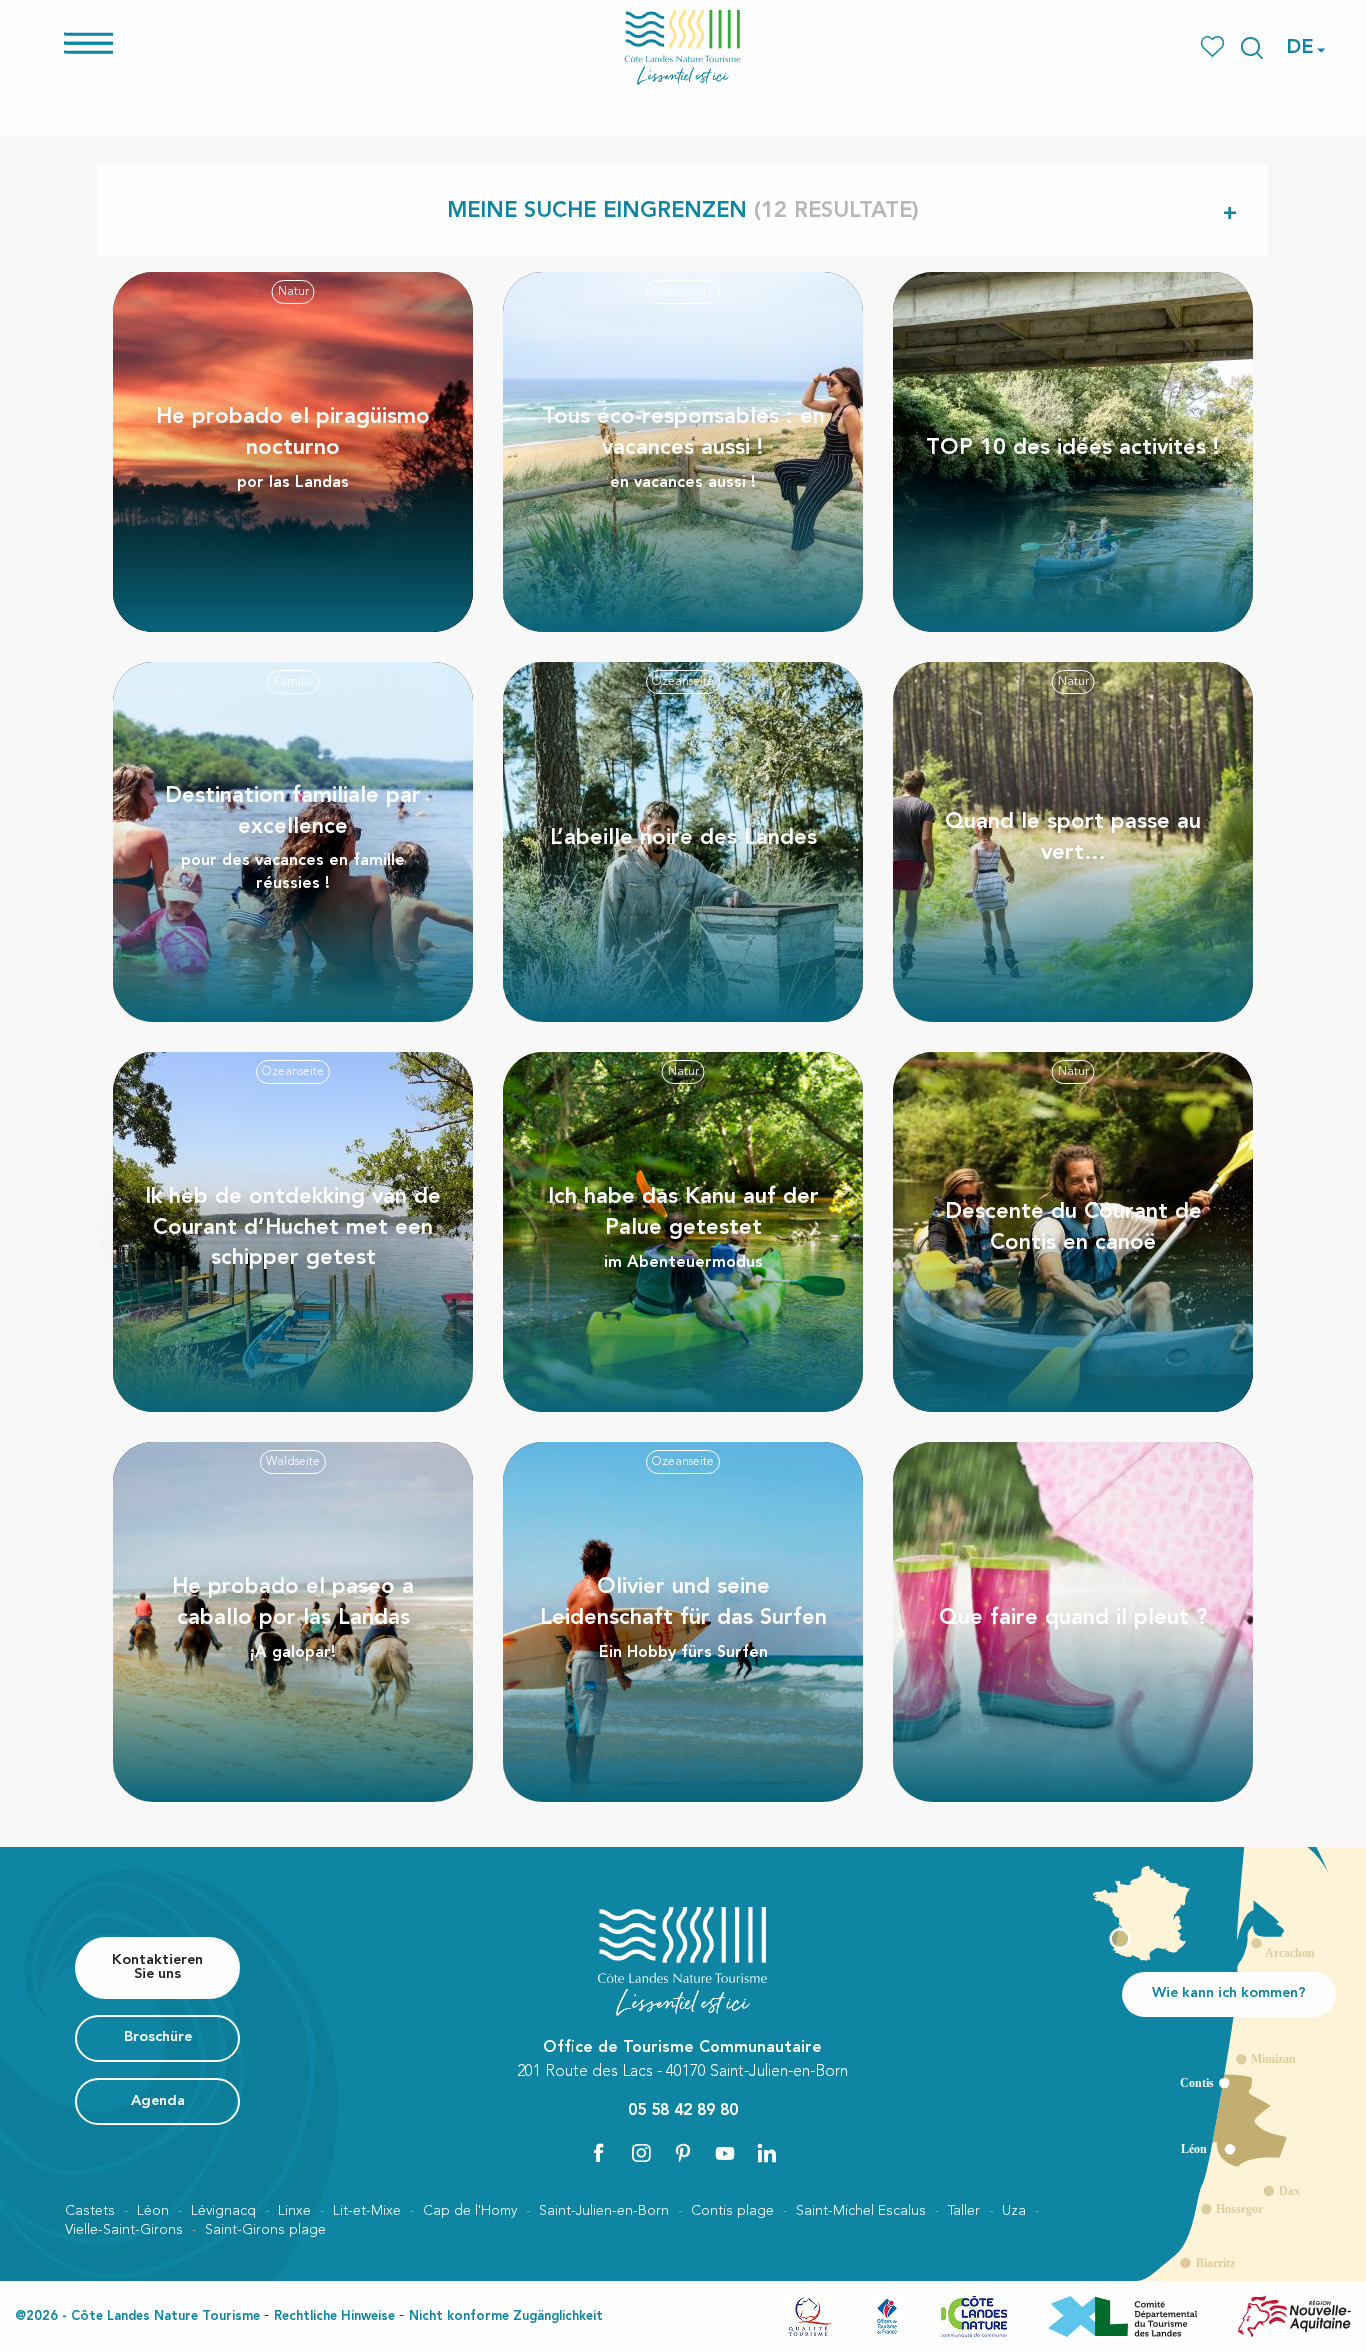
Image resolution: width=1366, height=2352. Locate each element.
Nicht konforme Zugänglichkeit (506, 2316)
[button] (1252, 48)
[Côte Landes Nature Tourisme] (683, 47)
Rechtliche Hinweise (334, 2316)
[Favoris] (1214, 47)
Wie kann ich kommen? (1229, 1993)
